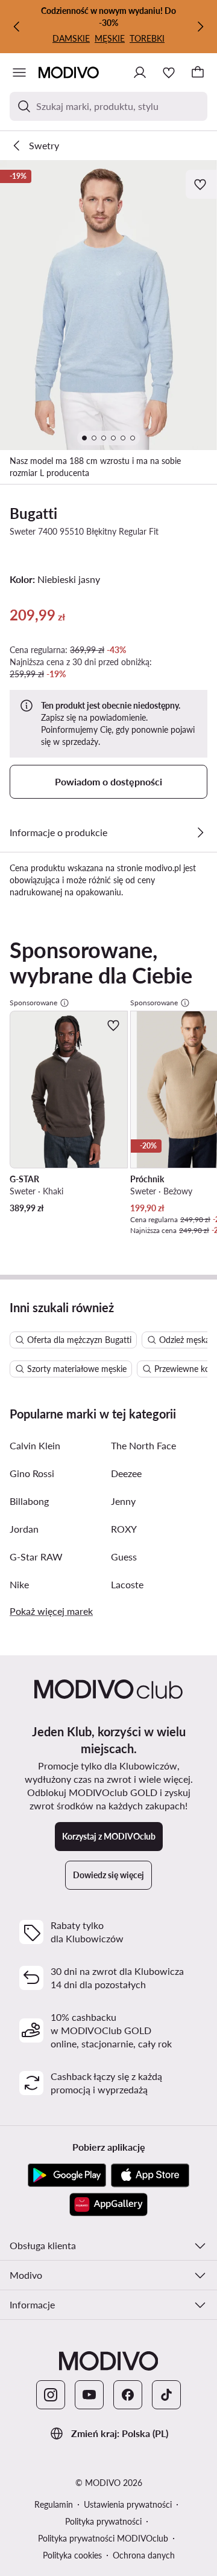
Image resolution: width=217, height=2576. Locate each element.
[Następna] (200, 27)
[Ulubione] (169, 72)
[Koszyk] (198, 72)
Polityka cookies (72, 2555)
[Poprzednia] (17, 27)
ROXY (124, 1529)
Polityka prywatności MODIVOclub (103, 2538)
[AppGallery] (108, 2204)
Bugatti (33, 513)
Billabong (29, 1501)
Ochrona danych (144, 2555)
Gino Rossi (32, 1473)
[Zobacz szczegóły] (200, 832)
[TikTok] (166, 2395)
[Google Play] (67, 2175)
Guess (124, 1557)
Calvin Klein (35, 1445)
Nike (19, 1584)
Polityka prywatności (103, 2521)
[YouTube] (89, 2395)
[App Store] (150, 2175)
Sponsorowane (33, 1003)
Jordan (24, 1529)
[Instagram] (51, 2395)
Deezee (126, 1473)
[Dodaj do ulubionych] (201, 184)
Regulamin (54, 2504)
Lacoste (127, 1584)
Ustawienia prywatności (128, 2504)
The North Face (143, 1445)
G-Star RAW (36, 1557)
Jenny (123, 1501)
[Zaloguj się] (140, 72)
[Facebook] (128, 2395)
